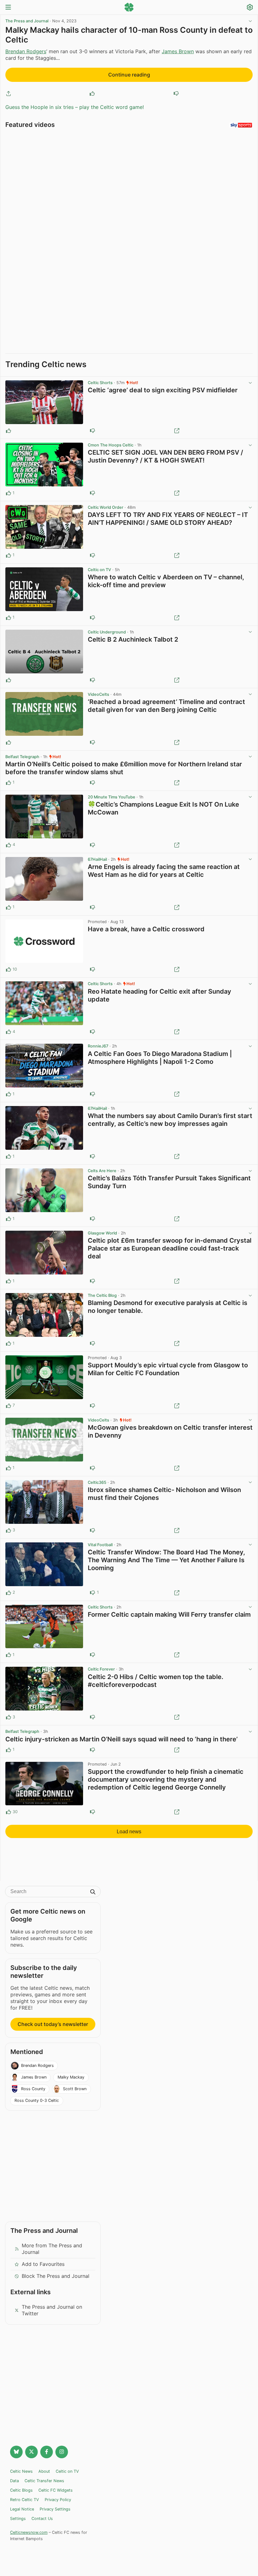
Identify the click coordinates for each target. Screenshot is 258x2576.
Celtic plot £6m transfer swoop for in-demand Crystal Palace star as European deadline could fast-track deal (170, 1248)
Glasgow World (102, 1233)
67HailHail (97, 859)
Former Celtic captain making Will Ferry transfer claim (169, 1614)
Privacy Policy (58, 2500)
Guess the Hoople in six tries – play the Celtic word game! (75, 107)
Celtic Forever (101, 1669)
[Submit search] (93, 1892)
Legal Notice (22, 2509)
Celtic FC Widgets (56, 2490)
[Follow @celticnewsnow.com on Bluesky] (16, 2452)
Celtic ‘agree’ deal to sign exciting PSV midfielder (163, 390)
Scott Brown (75, 2089)
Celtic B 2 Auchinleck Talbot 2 (133, 639)
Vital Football (100, 1545)
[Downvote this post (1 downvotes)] (93, 1593)
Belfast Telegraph (22, 757)
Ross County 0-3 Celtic (37, 2100)
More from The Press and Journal (52, 2249)
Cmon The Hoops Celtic (111, 445)
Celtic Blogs (21, 2490)
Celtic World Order (106, 507)
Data (14, 2481)
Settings (18, 2519)
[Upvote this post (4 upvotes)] (8, 845)
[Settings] (250, 8)
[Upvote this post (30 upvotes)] (8, 1812)
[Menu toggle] (8, 8)
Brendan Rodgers (26, 51)
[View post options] (250, 383)
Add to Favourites (43, 2264)
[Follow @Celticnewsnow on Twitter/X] (31, 2452)
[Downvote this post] (176, 94)
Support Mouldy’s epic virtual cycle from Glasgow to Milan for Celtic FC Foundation (168, 1369)
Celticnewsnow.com (29, 2532)
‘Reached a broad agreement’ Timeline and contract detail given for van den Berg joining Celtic (166, 706)
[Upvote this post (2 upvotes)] (8, 1593)
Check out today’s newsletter (53, 2024)
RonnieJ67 (98, 1046)
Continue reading (129, 75)
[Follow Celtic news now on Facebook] (47, 2452)
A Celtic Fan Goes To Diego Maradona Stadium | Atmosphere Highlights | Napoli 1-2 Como (160, 1058)
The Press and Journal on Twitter (52, 2310)
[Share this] (8, 94)
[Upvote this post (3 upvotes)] (8, 1530)
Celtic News (21, 2471)
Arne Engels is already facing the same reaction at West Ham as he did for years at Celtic (164, 871)
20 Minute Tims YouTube (112, 797)
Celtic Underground (107, 632)
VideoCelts (98, 694)
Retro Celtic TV (25, 2500)
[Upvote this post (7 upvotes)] (8, 1406)
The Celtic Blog (102, 1295)
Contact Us (42, 2519)
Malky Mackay (71, 2077)
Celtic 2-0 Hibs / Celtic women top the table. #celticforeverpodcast (156, 1681)
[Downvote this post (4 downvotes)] (93, 1812)
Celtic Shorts (100, 383)
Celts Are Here (102, 1171)
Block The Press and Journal (56, 2276)
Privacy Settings (55, 2509)
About (44, 2471)
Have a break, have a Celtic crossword (146, 929)
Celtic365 (97, 1482)
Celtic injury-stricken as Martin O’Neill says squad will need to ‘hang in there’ (121, 1739)
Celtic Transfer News (44, 2481)
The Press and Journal (27, 21)
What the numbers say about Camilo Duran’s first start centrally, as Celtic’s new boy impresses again (170, 1120)
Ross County (33, 2089)
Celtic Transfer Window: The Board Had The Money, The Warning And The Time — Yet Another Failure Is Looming (166, 1560)
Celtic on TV (99, 570)
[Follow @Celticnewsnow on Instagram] (62, 2452)
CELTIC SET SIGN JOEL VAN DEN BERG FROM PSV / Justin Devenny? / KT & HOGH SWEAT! (165, 456)
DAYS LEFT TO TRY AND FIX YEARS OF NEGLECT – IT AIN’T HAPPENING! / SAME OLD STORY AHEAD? (168, 519)
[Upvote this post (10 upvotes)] (8, 969)
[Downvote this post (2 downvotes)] (93, 969)
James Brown (178, 51)
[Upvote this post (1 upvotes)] (8, 493)
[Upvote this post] (92, 94)
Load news (129, 1832)
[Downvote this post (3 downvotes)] (93, 1406)
